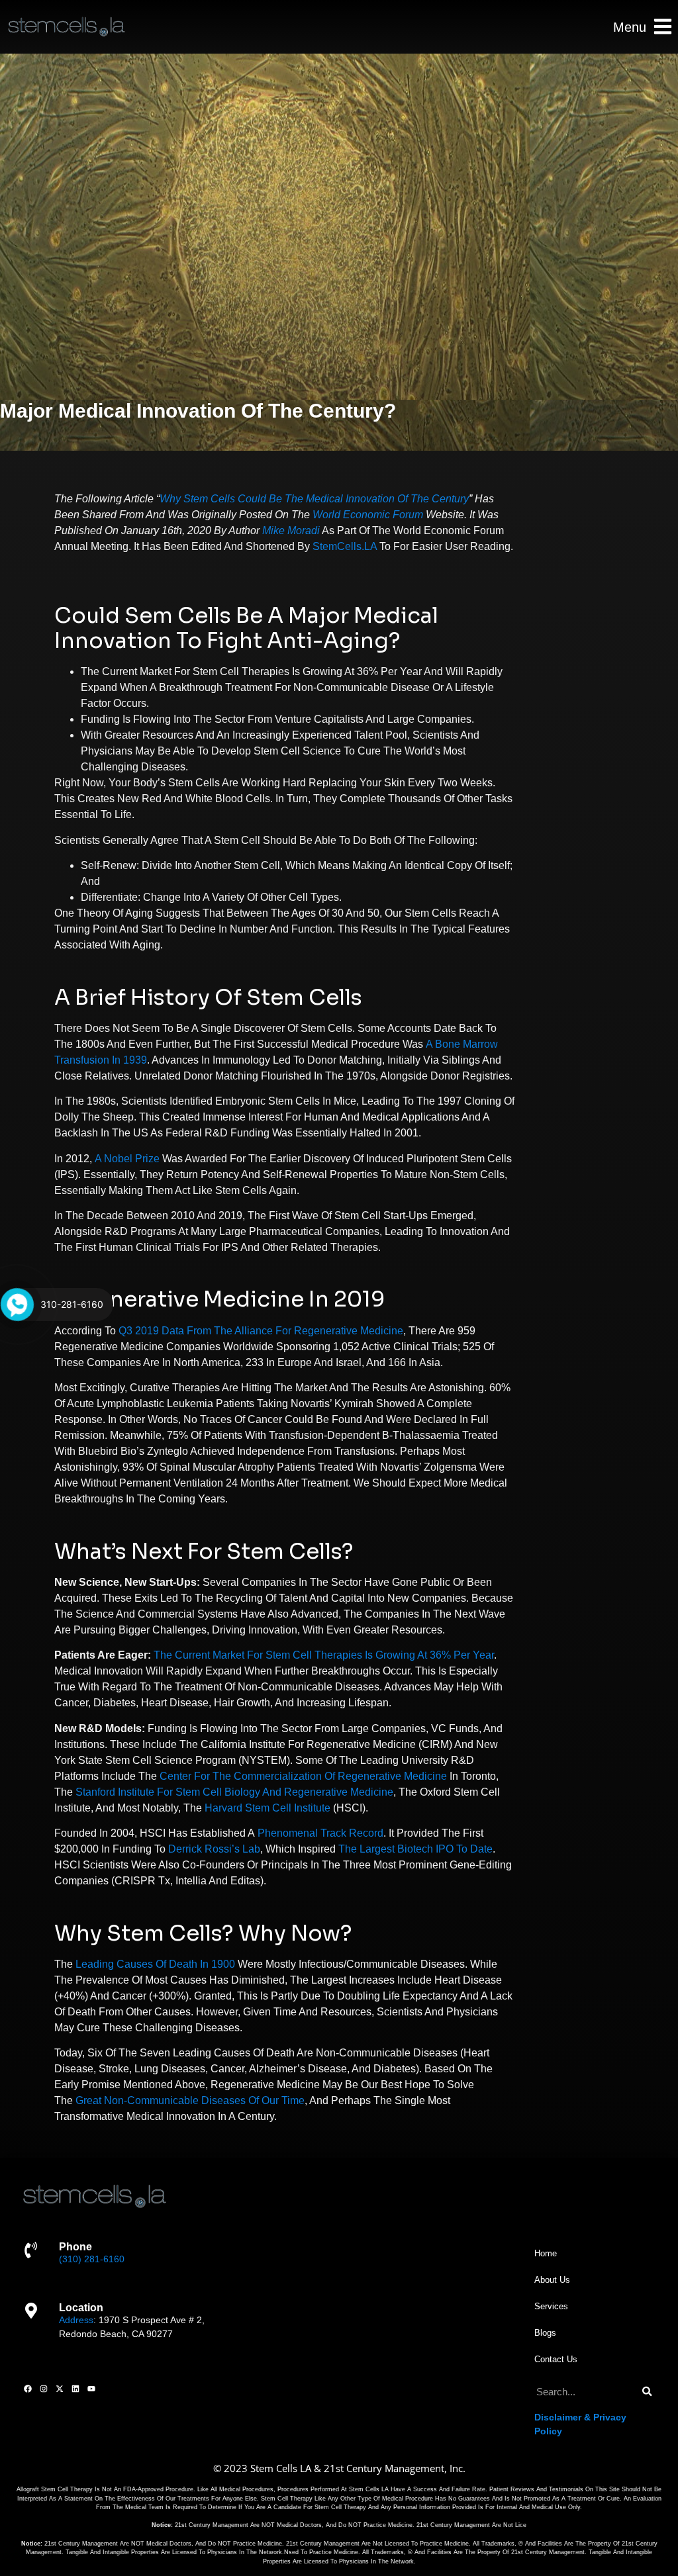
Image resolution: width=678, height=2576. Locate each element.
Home (546, 2253)
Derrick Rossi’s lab (214, 1849)
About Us (552, 2280)
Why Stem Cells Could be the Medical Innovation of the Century (314, 499)
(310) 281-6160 (92, 2259)
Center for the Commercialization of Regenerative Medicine (303, 1776)
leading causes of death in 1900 (155, 1964)
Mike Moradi (291, 530)
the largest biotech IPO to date (415, 1849)
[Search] (647, 2392)
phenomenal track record (320, 1833)
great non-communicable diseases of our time (190, 2100)
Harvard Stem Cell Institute (267, 1808)
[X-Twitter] (60, 2389)
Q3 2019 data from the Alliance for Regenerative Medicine (261, 1331)
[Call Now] (17, 1305)
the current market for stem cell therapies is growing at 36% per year (324, 1655)
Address (76, 2320)
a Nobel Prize (127, 1159)
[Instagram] (44, 2389)
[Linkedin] (75, 2389)
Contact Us (556, 2359)
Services (551, 2306)
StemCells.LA (345, 546)
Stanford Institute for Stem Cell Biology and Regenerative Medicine (234, 1792)
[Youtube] (91, 2389)
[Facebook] (28, 2389)
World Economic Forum (368, 515)
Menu (630, 27)
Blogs (545, 2333)
